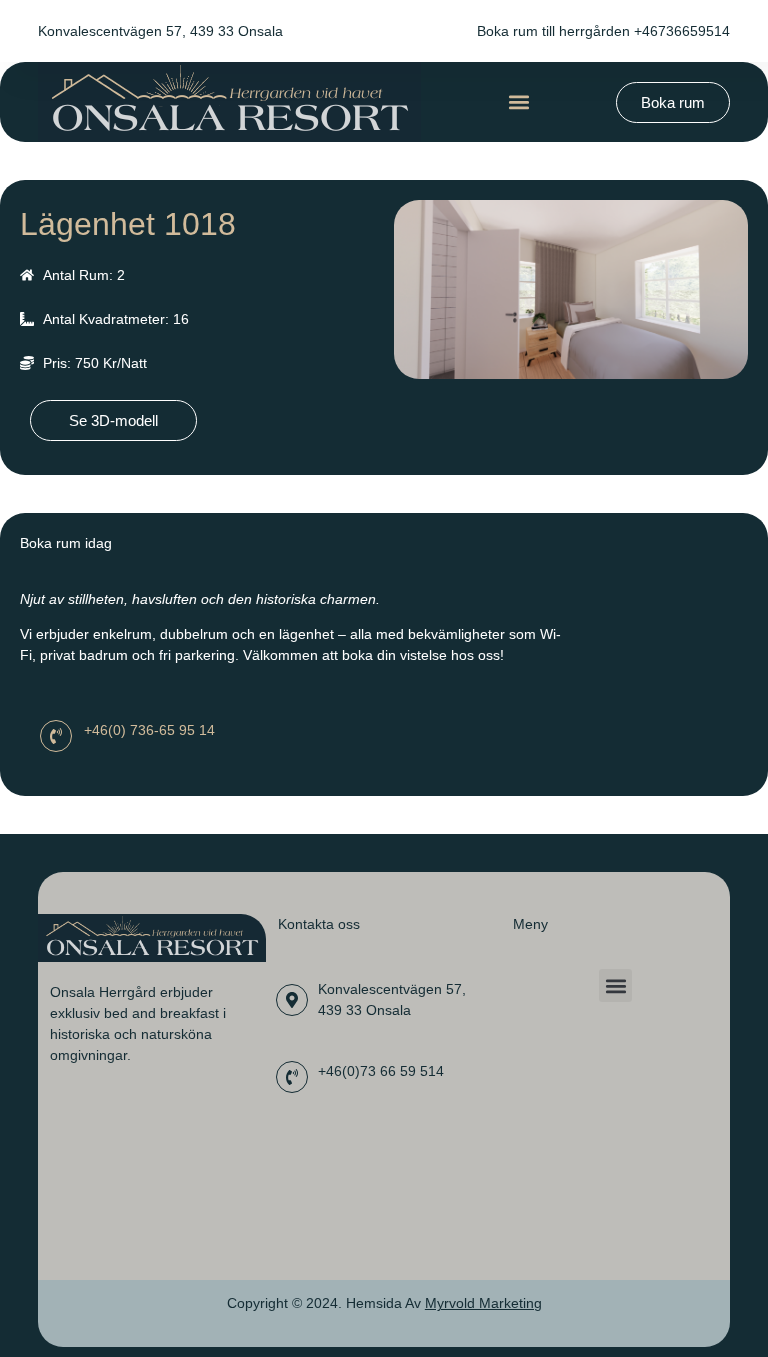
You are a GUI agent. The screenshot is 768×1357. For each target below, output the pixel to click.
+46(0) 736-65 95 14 (149, 730)
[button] (518, 102)
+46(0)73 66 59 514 (381, 1071)
